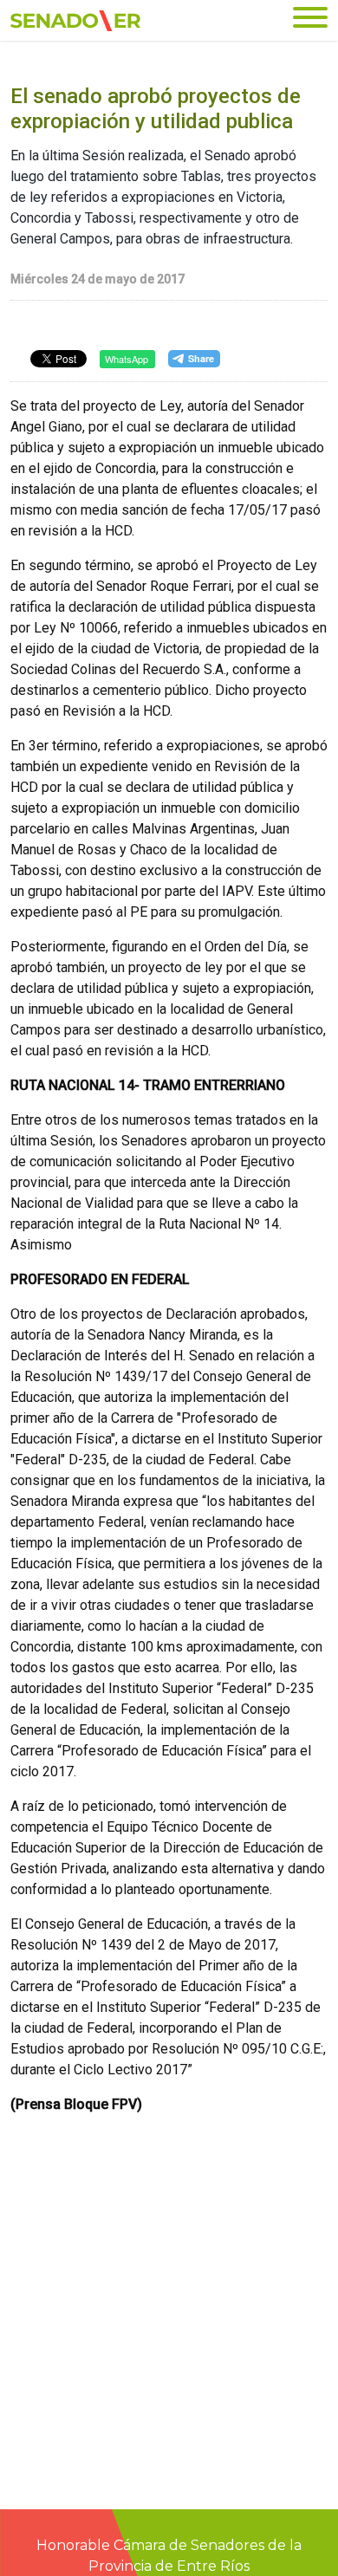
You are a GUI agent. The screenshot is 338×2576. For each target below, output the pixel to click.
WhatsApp (127, 359)
